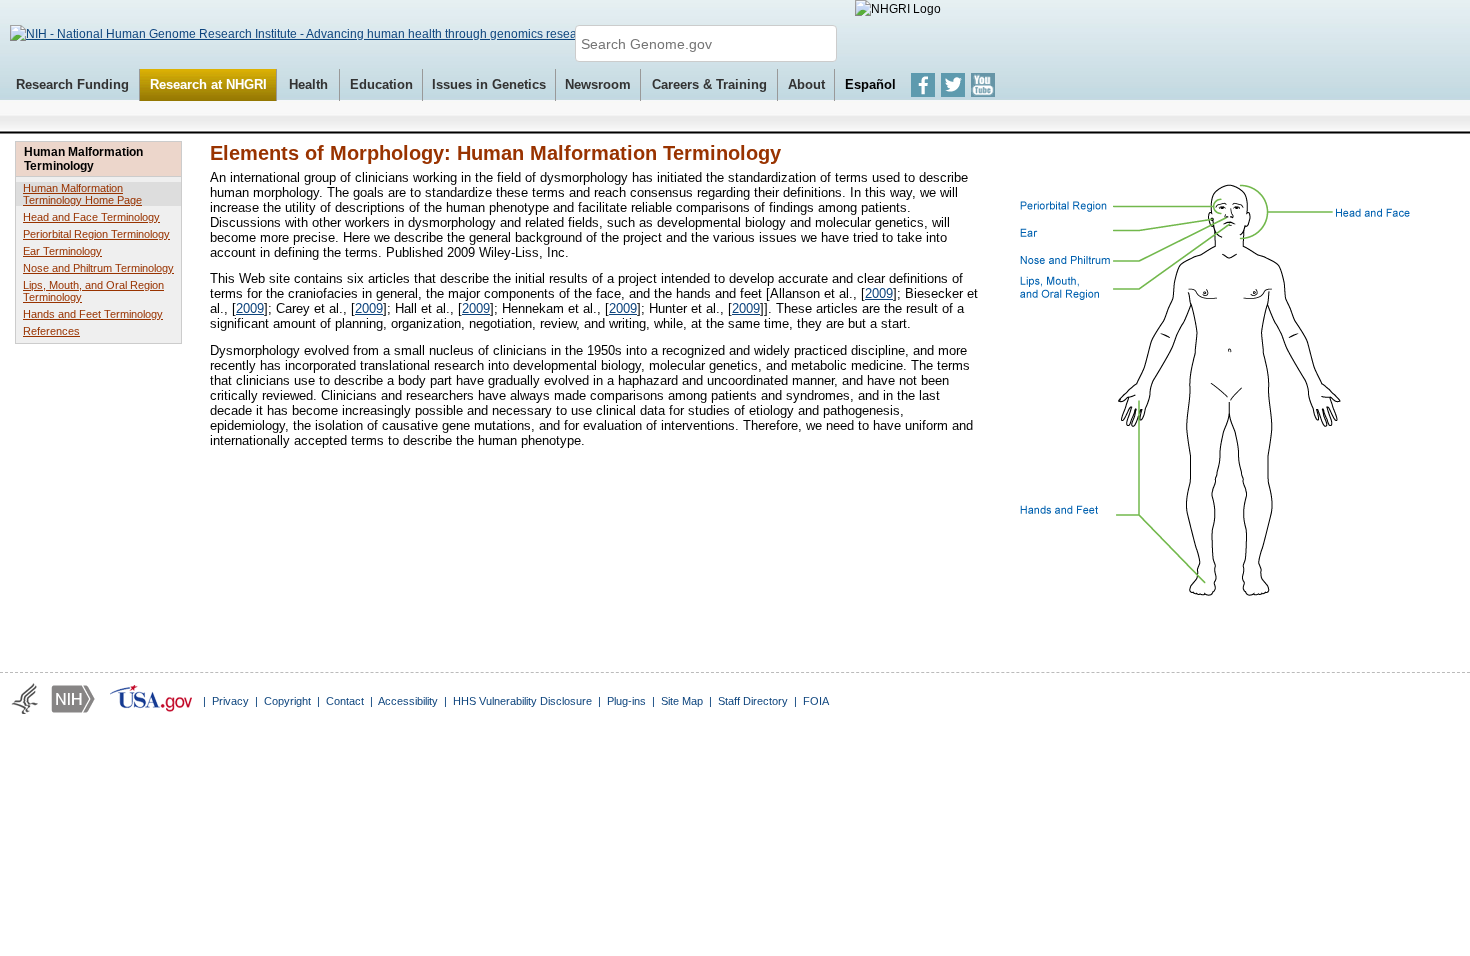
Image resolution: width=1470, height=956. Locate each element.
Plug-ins (626, 701)
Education (381, 84)
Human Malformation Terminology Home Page (82, 194)
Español (870, 84)
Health (308, 84)
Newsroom (598, 84)
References (51, 331)
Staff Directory (753, 701)
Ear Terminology (62, 251)
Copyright (287, 701)
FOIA (816, 701)
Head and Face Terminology (91, 217)
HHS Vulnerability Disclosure (522, 701)
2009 (879, 293)
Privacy (230, 701)
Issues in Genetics (489, 84)
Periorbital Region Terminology (96, 234)
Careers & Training (709, 84)
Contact (345, 701)
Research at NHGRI (208, 84)
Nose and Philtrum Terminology (98, 268)
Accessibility (408, 701)
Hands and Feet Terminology (93, 314)
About (806, 84)
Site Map (682, 701)
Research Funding (72, 84)
